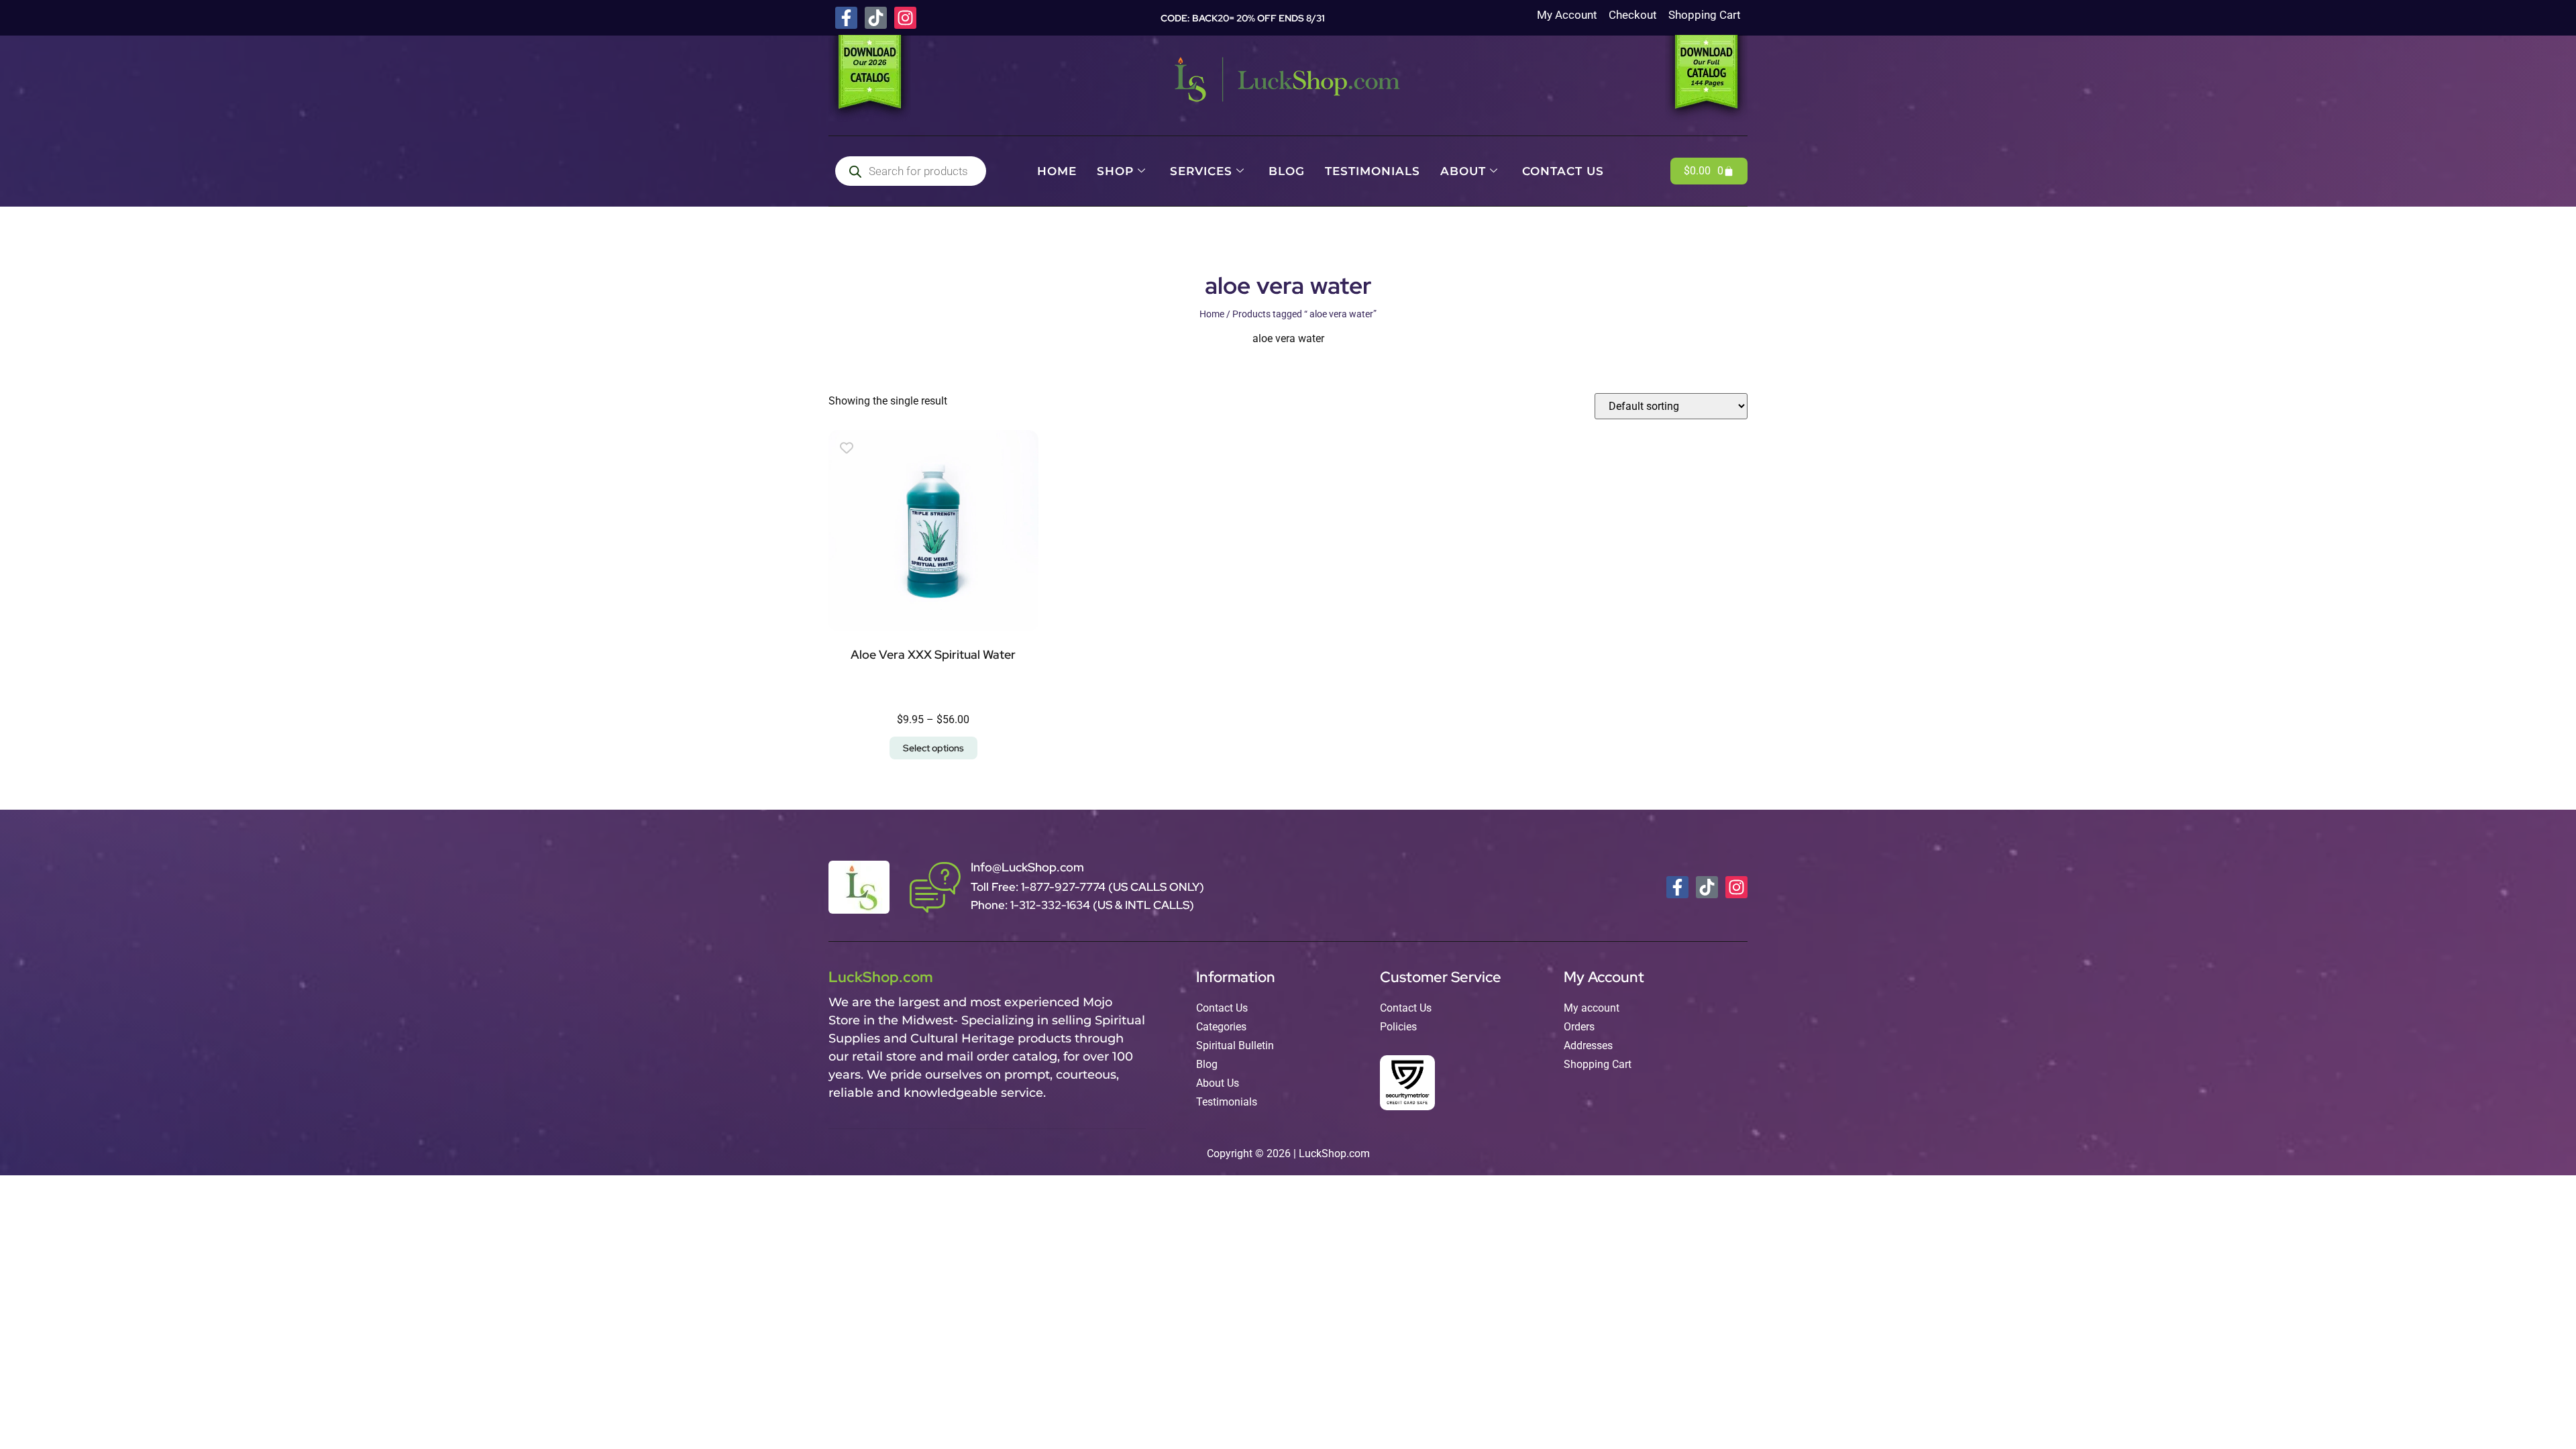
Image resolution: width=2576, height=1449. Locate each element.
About (1463, 171)
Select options (933, 748)
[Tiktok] (876, 18)
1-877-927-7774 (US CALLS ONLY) (1113, 887)
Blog (1287, 171)
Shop (1115, 171)
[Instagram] (905, 18)
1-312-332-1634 (1052, 905)
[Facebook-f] (846, 18)
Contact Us (1563, 171)
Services (1201, 171)
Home (1057, 171)
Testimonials (1373, 171)
